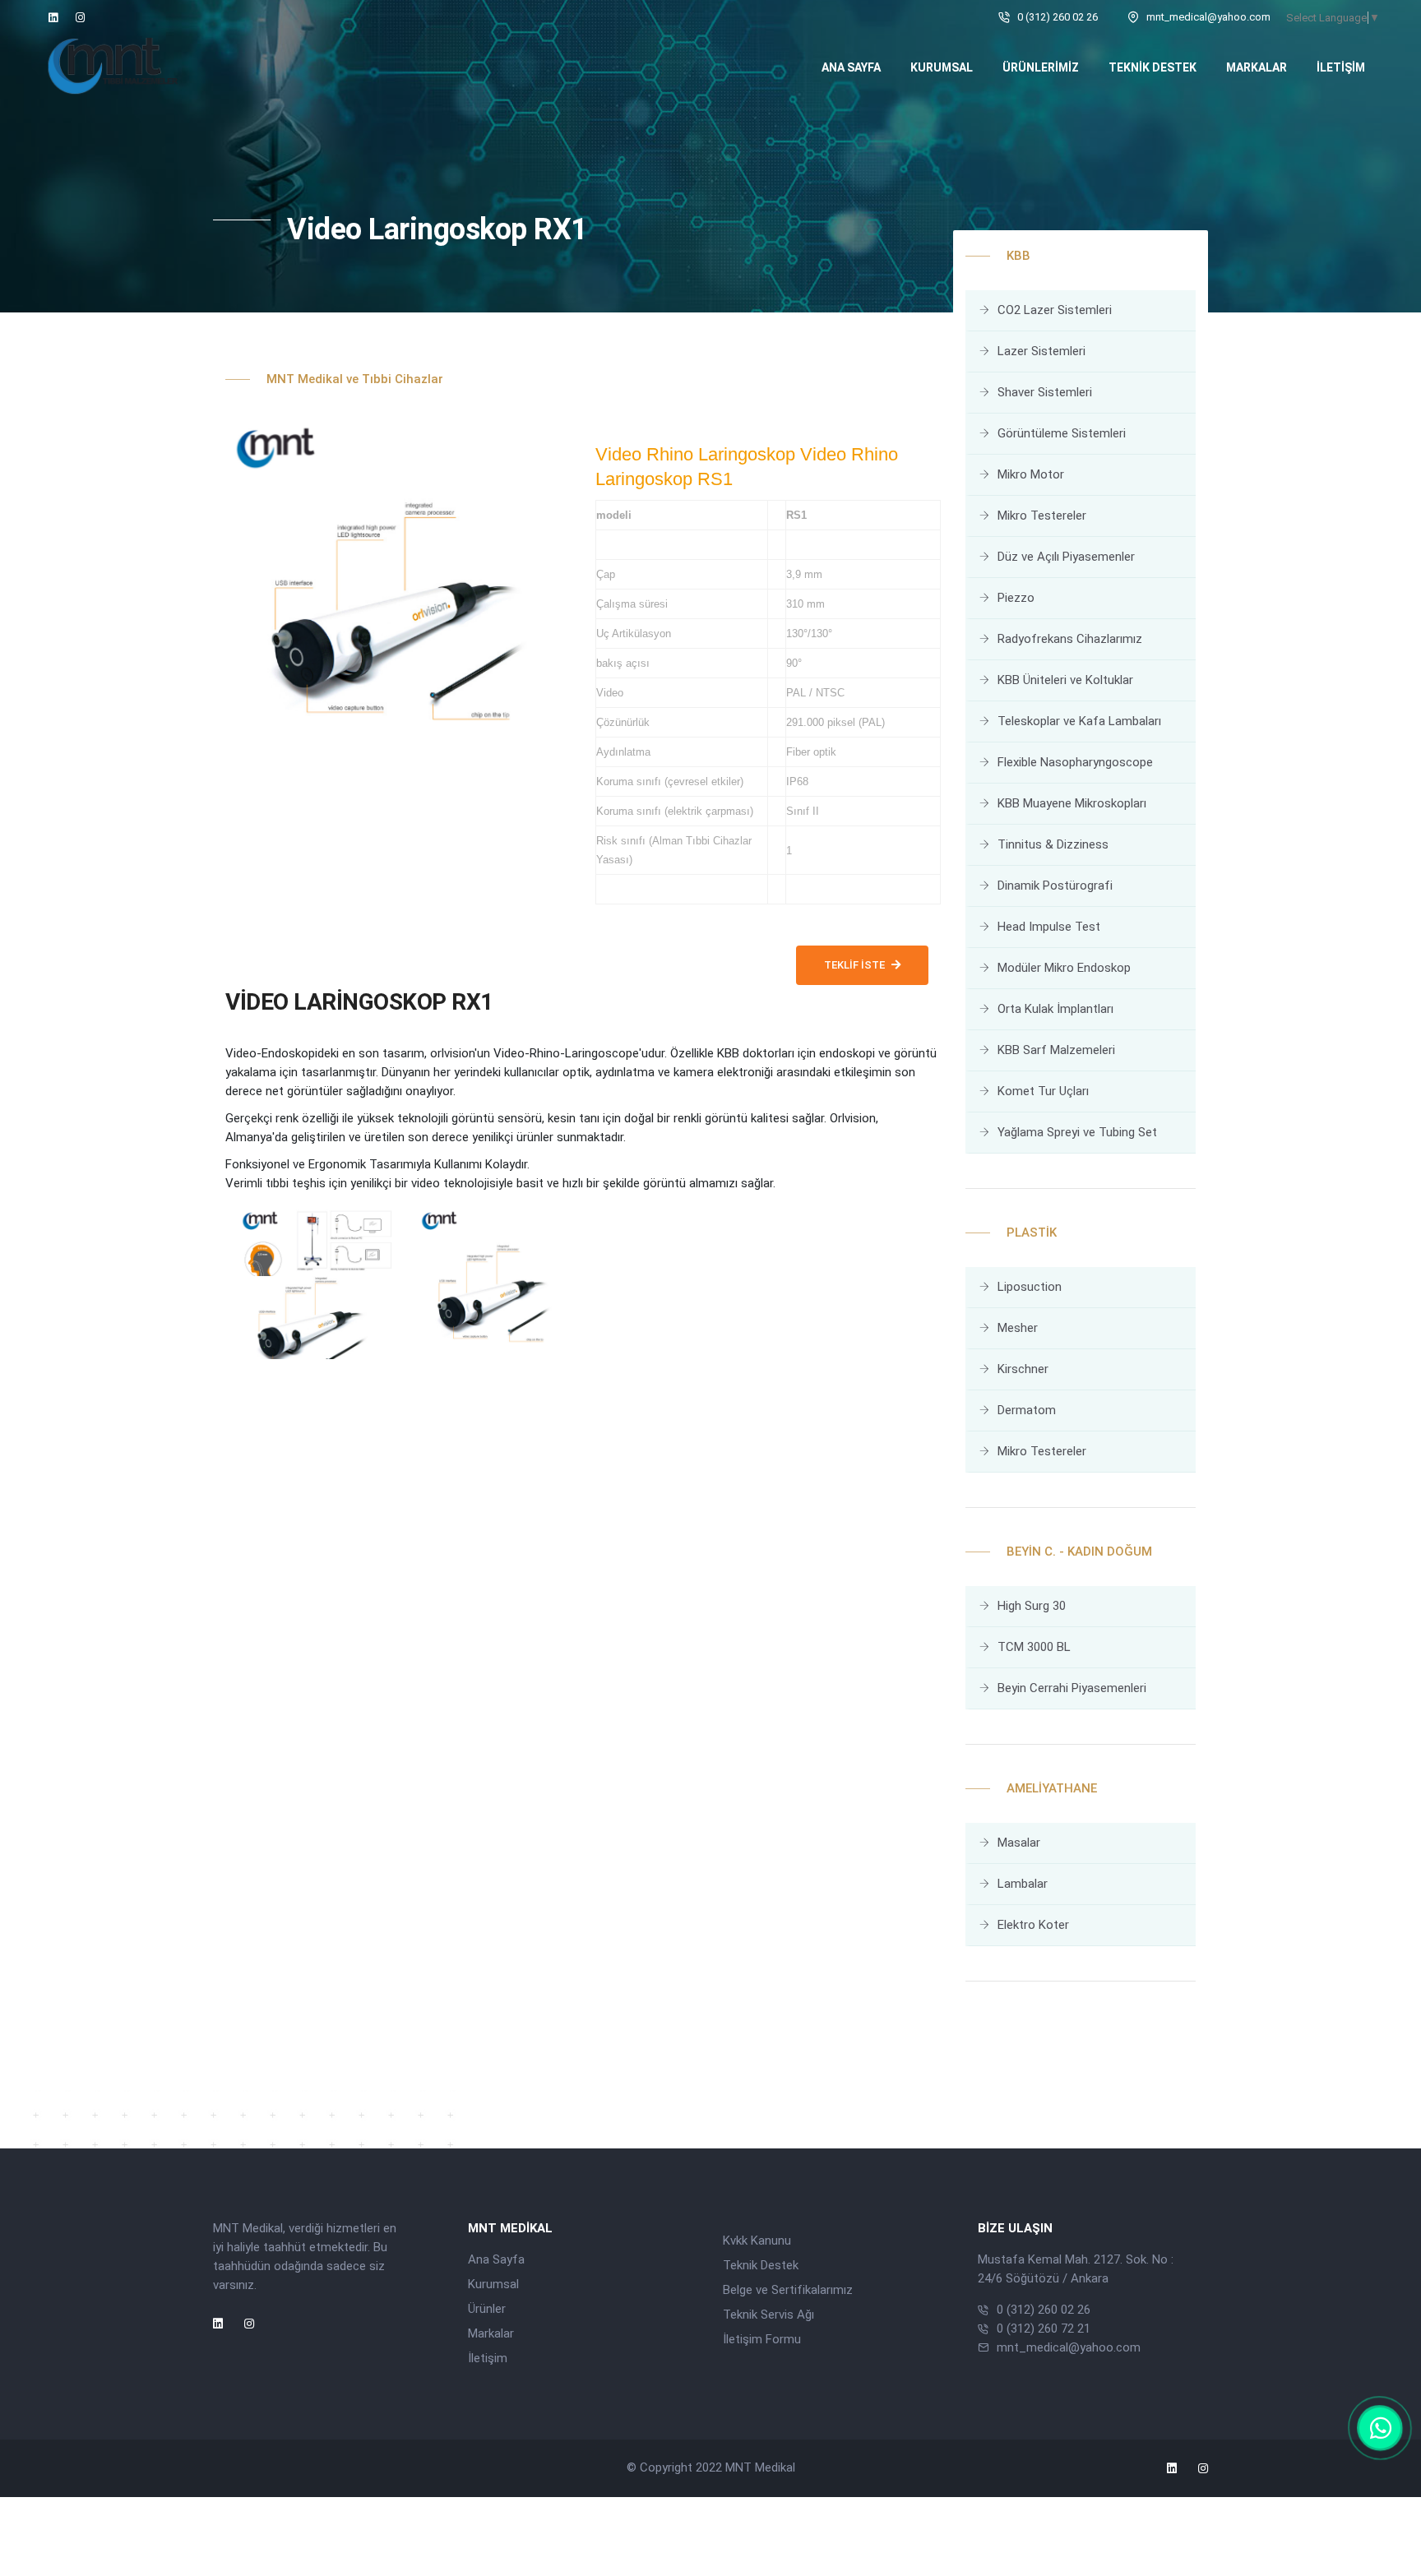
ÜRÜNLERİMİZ (1041, 67)
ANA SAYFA (851, 67)
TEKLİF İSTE (854, 965)
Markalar (491, 2333)
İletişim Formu (762, 2339)
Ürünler (487, 2309)
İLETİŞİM (1341, 67)
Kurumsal (493, 2284)
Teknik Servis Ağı (768, 2315)
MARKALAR (1257, 67)
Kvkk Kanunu (757, 2241)
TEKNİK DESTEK (1153, 67)
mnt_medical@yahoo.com (1069, 2347)
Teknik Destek (761, 2265)
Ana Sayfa (496, 2259)
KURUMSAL (942, 67)
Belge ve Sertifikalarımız (788, 2290)
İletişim (488, 2358)
